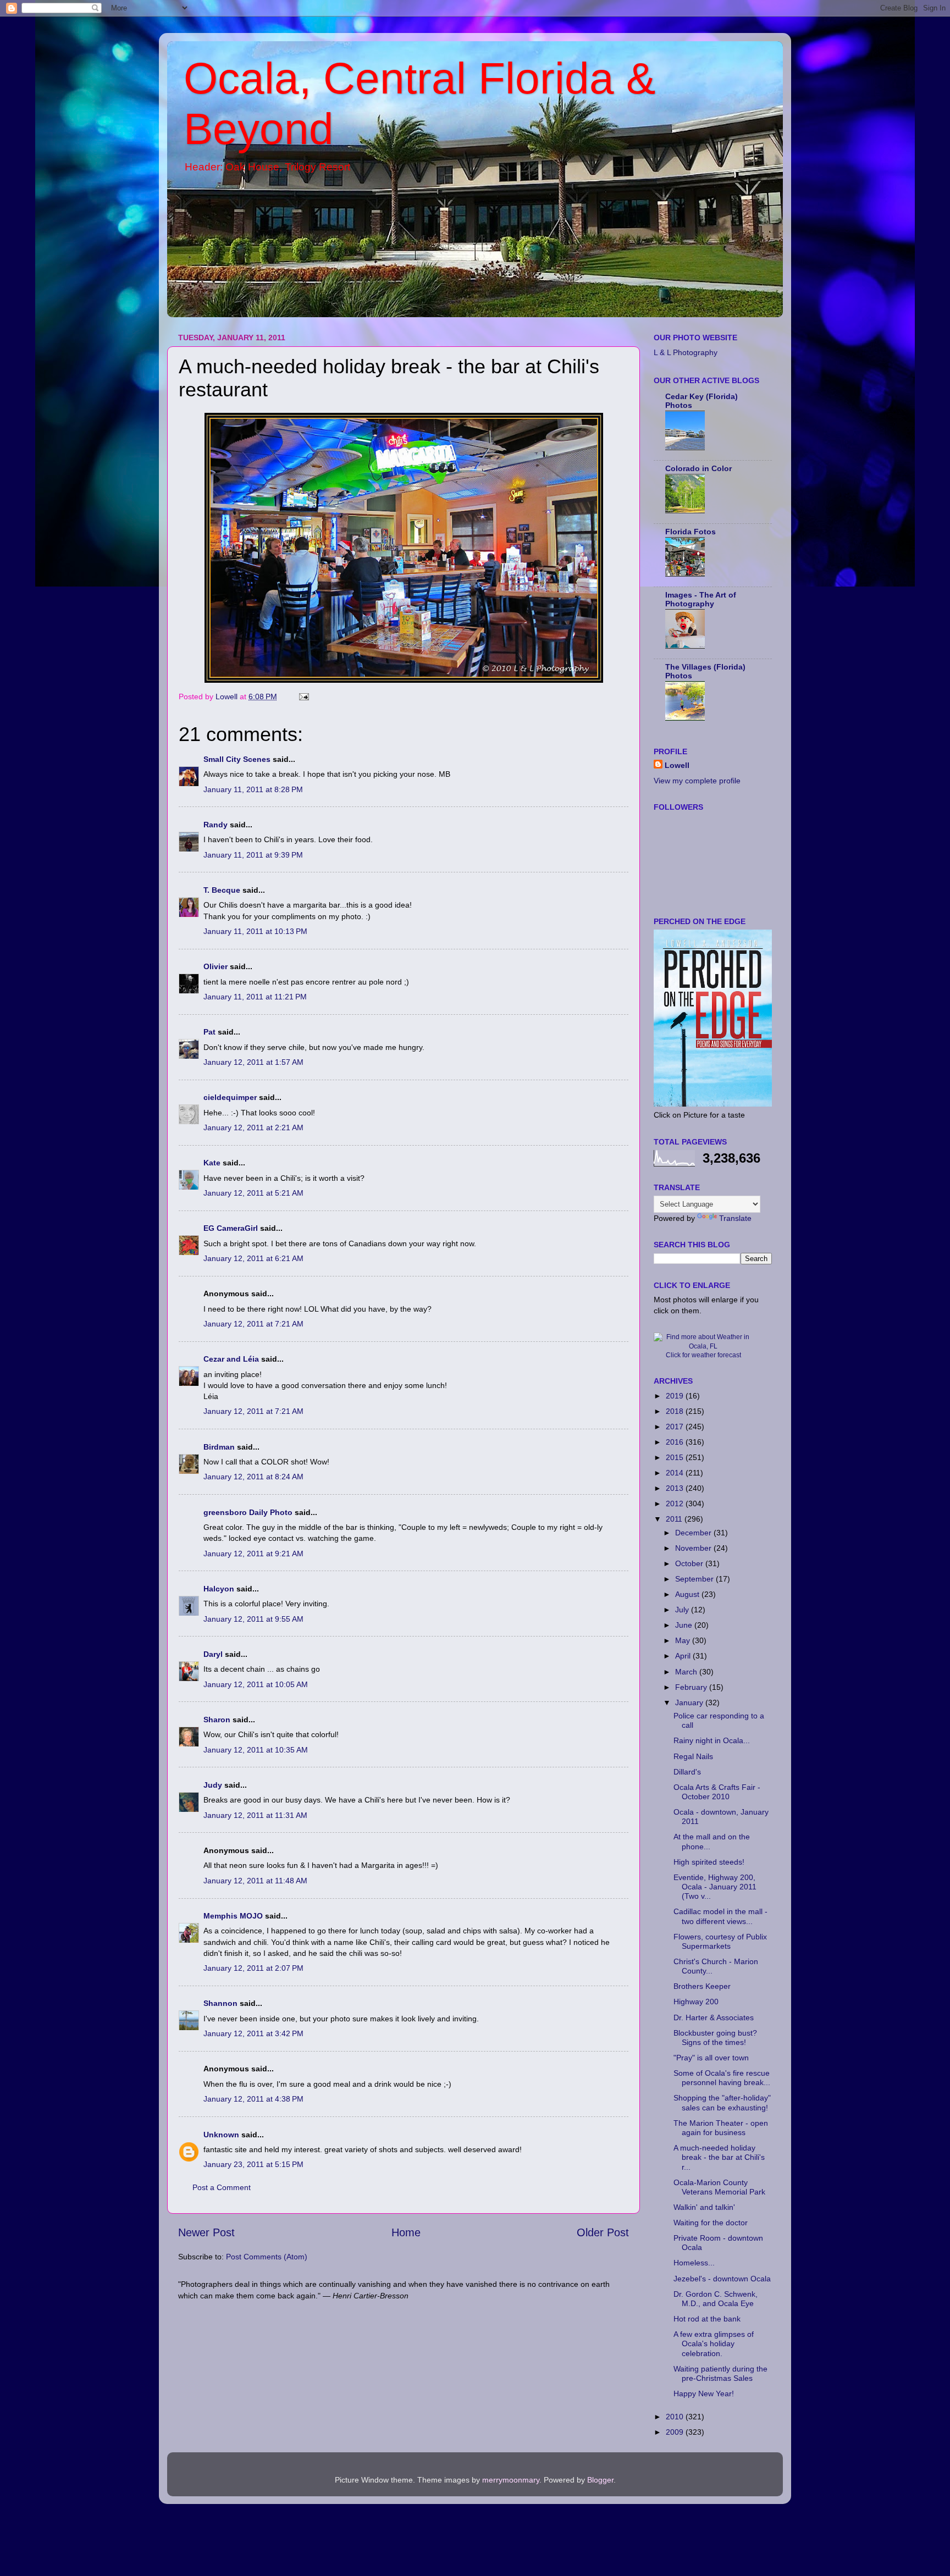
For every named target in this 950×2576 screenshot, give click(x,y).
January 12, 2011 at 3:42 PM (253, 2033)
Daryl (213, 1654)
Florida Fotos (691, 532)
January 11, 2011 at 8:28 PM (253, 789)
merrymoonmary (511, 2480)
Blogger (600, 2480)
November (694, 1548)
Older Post (603, 2232)
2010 (676, 2417)
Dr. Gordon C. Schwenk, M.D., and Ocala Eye (716, 2299)
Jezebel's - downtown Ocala (722, 2279)
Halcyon (219, 1589)
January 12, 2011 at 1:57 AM (253, 1062)
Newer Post (206, 2232)
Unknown (221, 2135)
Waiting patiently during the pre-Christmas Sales (720, 2373)
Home (406, 2232)
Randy (216, 825)
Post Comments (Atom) (267, 2257)
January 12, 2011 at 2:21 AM (253, 1127)
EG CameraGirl (231, 1228)
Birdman (219, 1447)
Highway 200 (696, 2002)
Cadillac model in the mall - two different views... (720, 1916)
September (695, 1579)
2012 (676, 1503)
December (694, 1533)
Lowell (677, 765)
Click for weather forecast (703, 1355)
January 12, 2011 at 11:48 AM (255, 1881)
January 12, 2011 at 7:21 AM (253, 1324)
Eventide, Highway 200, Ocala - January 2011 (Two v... (715, 1887)
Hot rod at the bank (707, 2319)
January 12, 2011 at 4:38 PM (253, 2099)
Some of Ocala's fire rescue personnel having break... (722, 2078)
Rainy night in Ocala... (712, 1740)
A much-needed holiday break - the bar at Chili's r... (719, 2157)
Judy (213, 1785)
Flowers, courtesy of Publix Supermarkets (720, 1941)
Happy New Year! (704, 2393)
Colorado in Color (698, 468)
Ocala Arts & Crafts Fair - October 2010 (717, 1792)
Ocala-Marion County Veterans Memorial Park (719, 2187)
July (683, 1610)
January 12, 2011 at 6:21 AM (253, 1258)
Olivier (216, 966)
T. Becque (222, 890)
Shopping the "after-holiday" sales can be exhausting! (722, 2102)
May (684, 1640)
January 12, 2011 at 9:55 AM (253, 1619)
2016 (676, 1442)
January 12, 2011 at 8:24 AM (253, 1477)
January (690, 1702)
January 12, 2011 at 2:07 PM (253, 1968)
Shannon (220, 2003)
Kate (212, 1163)
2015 (676, 1457)
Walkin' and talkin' (704, 2207)
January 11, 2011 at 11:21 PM (255, 997)
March (687, 1672)
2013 (676, 1488)
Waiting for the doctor (711, 2223)
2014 (676, 1473)
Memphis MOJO (233, 1916)
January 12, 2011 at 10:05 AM (256, 1684)
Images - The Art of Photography (701, 599)
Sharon (217, 1720)
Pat (209, 1032)
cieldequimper (230, 1097)
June (685, 1625)
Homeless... (694, 2263)
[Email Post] (303, 696)
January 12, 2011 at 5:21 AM (253, 1193)
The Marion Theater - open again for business (721, 2128)
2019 (676, 1396)
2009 (676, 2432)
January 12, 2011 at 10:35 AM (256, 1750)
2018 (676, 1411)
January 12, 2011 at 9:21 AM (253, 1554)
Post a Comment (222, 2187)
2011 (675, 1519)
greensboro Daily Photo (248, 1512)
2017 (676, 1427)
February (692, 1687)
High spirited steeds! (709, 1862)
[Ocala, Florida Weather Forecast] (703, 1346)
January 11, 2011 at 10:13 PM (255, 931)
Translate (735, 1218)
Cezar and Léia (231, 1359)
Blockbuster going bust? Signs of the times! (715, 2038)
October (690, 1563)
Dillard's (687, 1772)
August (688, 1594)
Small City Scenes (237, 759)
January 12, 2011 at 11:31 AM (255, 1815)
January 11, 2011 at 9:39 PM (253, 855)
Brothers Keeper (702, 1986)
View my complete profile (697, 781)
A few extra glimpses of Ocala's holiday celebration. (714, 2344)
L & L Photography (686, 352)
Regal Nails (693, 1756)
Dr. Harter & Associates (714, 2017)
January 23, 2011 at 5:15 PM (253, 2164)
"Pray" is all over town (711, 2058)
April (684, 1656)
